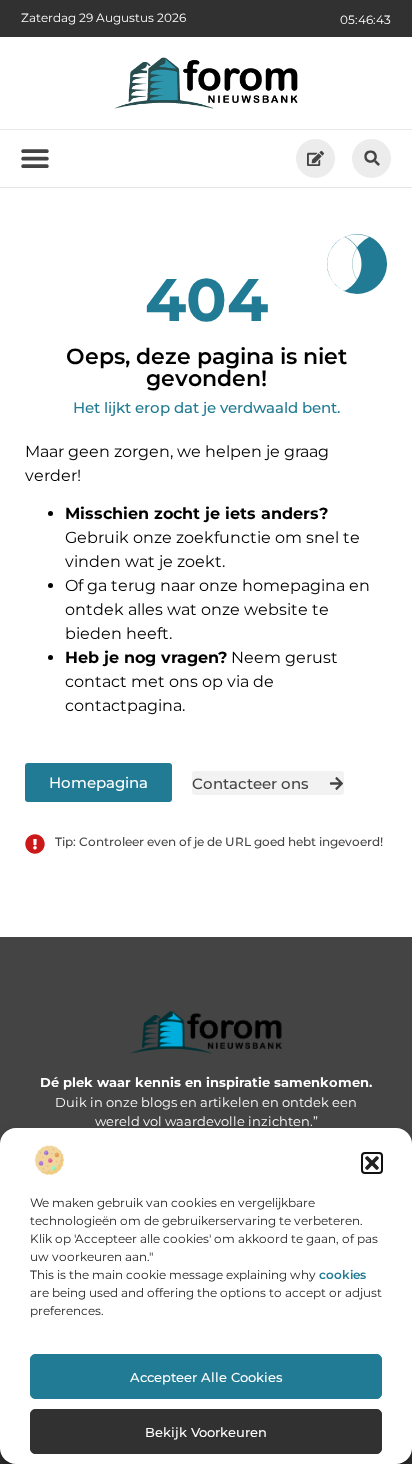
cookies (342, 1274)
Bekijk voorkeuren (206, 1432)
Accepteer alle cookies (206, 1377)
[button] (372, 1163)
